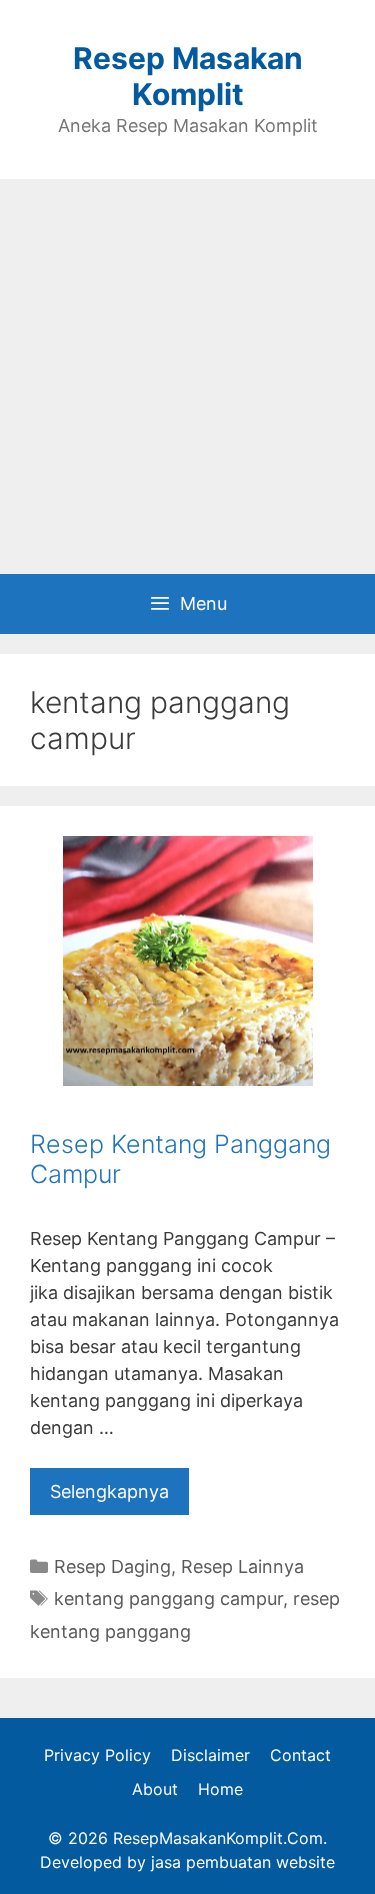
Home (220, 1789)
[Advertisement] (187, 376)
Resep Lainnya (242, 1566)
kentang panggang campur (168, 1598)
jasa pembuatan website (243, 1862)
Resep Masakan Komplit (188, 76)
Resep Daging (112, 1566)
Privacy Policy (97, 1755)
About (155, 1789)
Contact (300, 1755)
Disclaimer (210, 1755)
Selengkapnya (109, 1491)
